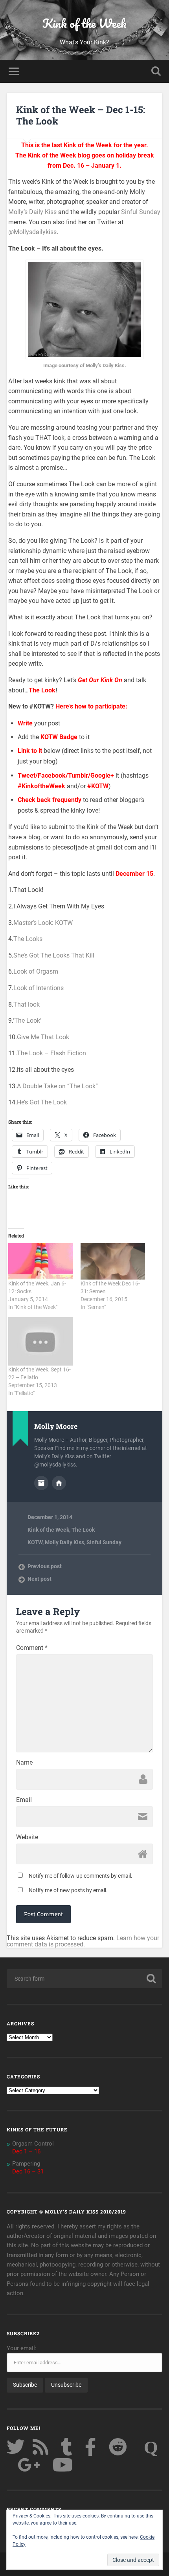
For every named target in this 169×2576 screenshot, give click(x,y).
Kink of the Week (84, 23)
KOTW (35, 1542)
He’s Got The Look (42, 1102)
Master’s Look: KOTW (43, 923)
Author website (59, 1483)
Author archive (41, 1483)
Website (27, 1837)
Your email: (22, 2348)
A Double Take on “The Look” (57, 1086)
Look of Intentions (39, 988)
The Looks (28, 939)
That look (27, 1004)
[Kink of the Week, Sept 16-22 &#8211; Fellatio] (40, 1341)
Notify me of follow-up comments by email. (81, 1876)
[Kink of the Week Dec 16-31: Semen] (113, 1261)
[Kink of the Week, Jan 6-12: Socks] (40, 1261)
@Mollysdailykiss (32, 232)
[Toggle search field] (156, 71)
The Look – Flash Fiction (51, 1053)
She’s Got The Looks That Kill (54, 955)
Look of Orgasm (36, 971)
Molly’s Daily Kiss (32, 212)
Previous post (45, 1566)
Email (24, 1800)
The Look (83, 1530)
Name (24, 1763)
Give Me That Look (43, 1037)
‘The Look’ (27, 1021)
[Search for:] (84, 1979)
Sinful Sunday (141, 212)
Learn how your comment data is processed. (83, 1941)
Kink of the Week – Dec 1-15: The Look (81, 115)
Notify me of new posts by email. (68, 1890)
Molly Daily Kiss (64, 1542)
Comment (32, 1648)
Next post (39, 1579)
